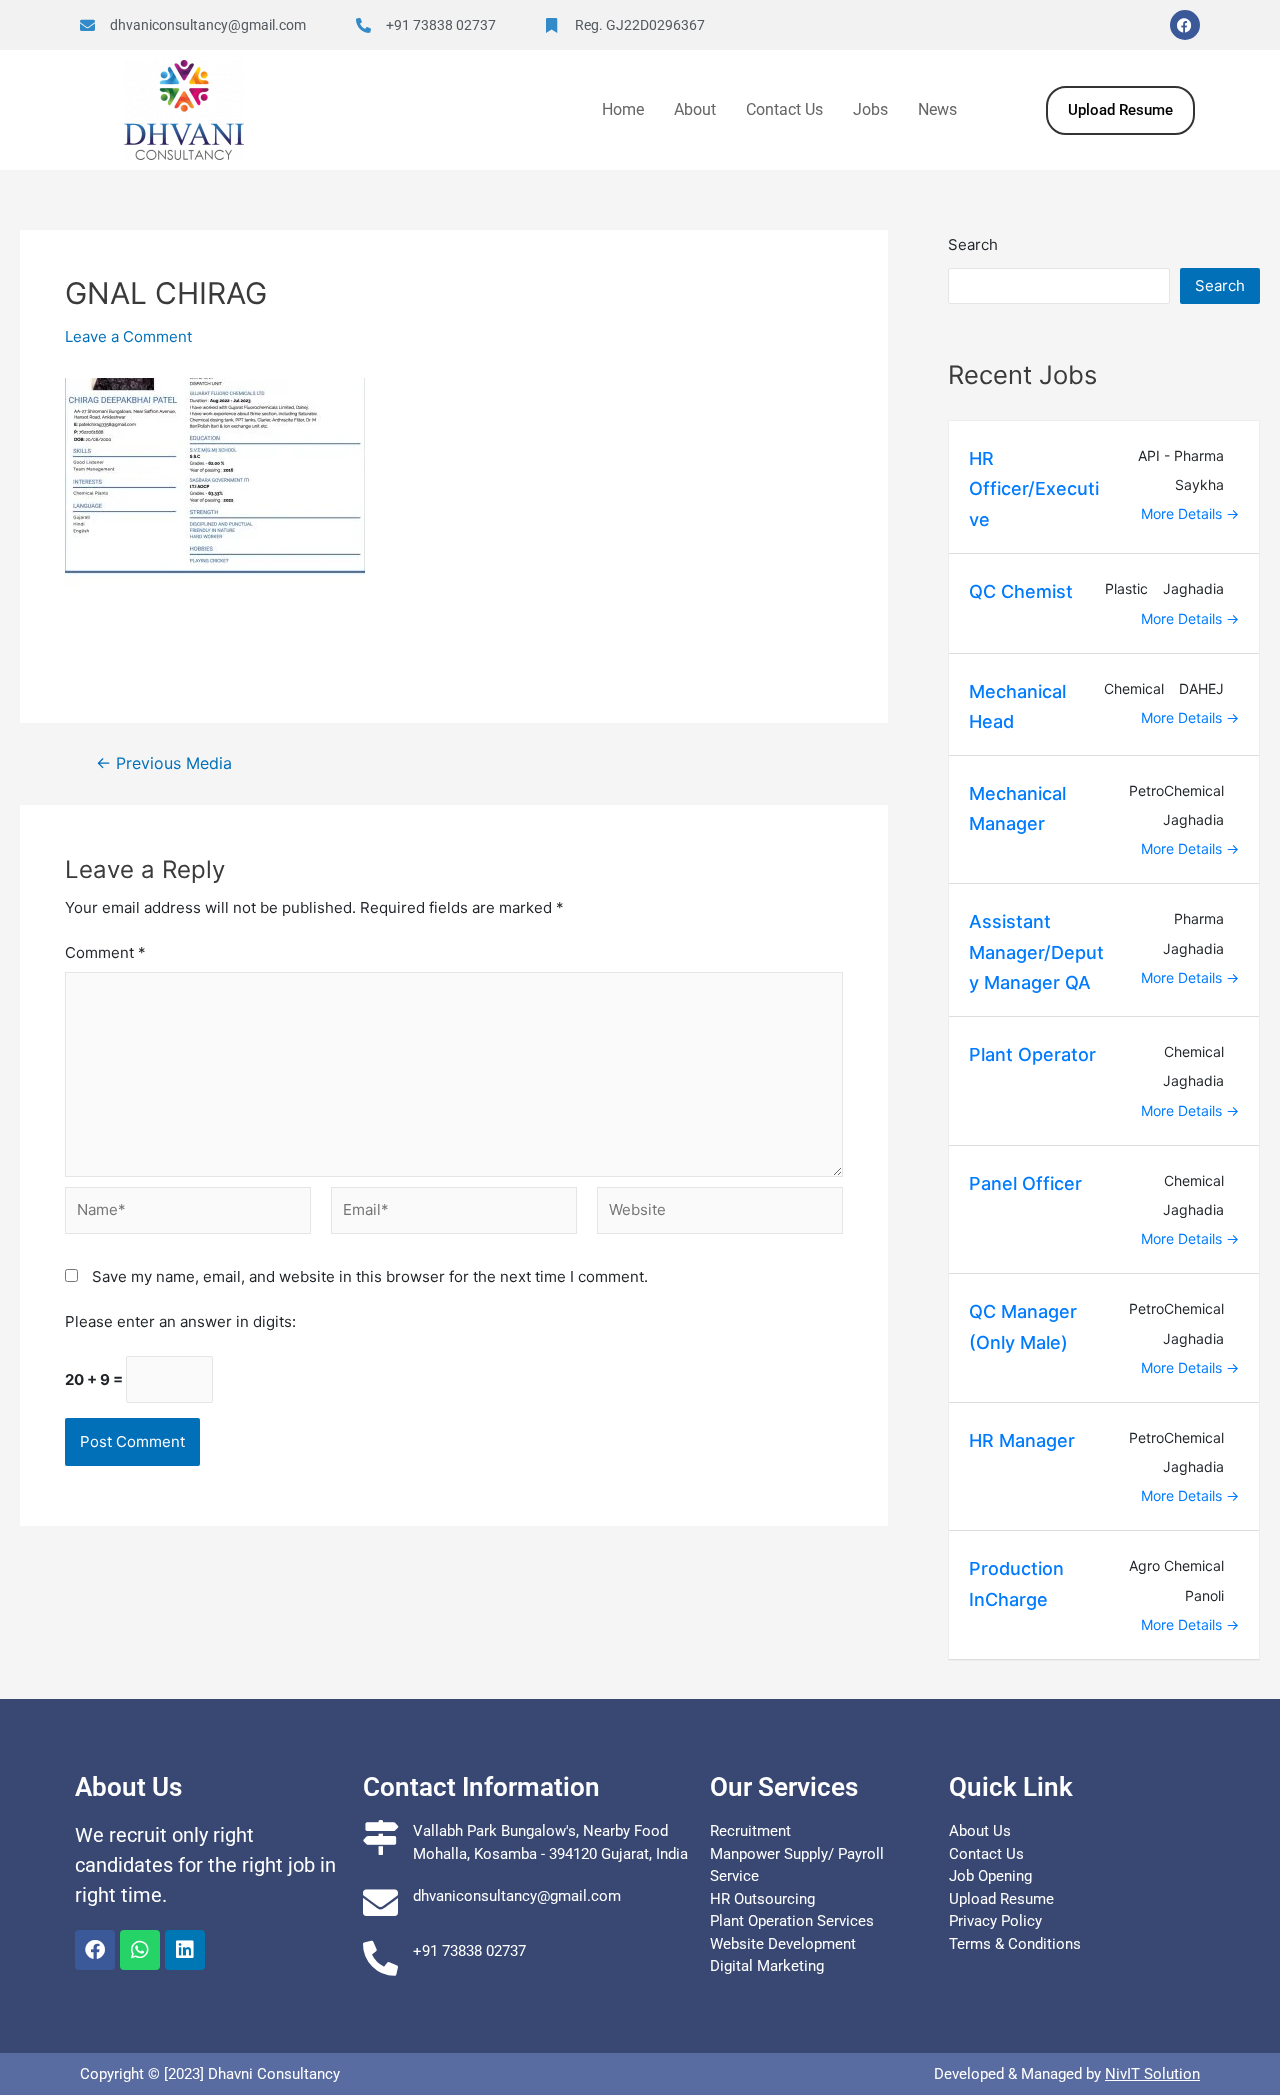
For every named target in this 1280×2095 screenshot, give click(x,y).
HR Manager (1022, 1440)
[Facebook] (1185, 25)
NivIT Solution (1152, 2074)
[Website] (720, 1215)
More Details (1183, 513)
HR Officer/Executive (1034, 489)
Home (623, 109)
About (695, 109)
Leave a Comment (128, 336)
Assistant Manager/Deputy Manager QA (1036, 952)
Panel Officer (1025, 1183)
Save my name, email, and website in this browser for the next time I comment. (370, 1276)
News (937, 109)
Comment (105, 952)
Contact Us (784, 109)
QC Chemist (1021, 591)
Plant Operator (1032, 1054)
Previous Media (164, 764)
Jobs (870, 109)
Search (973, 244)
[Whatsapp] (140, 1950)
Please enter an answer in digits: (180, 1321)
